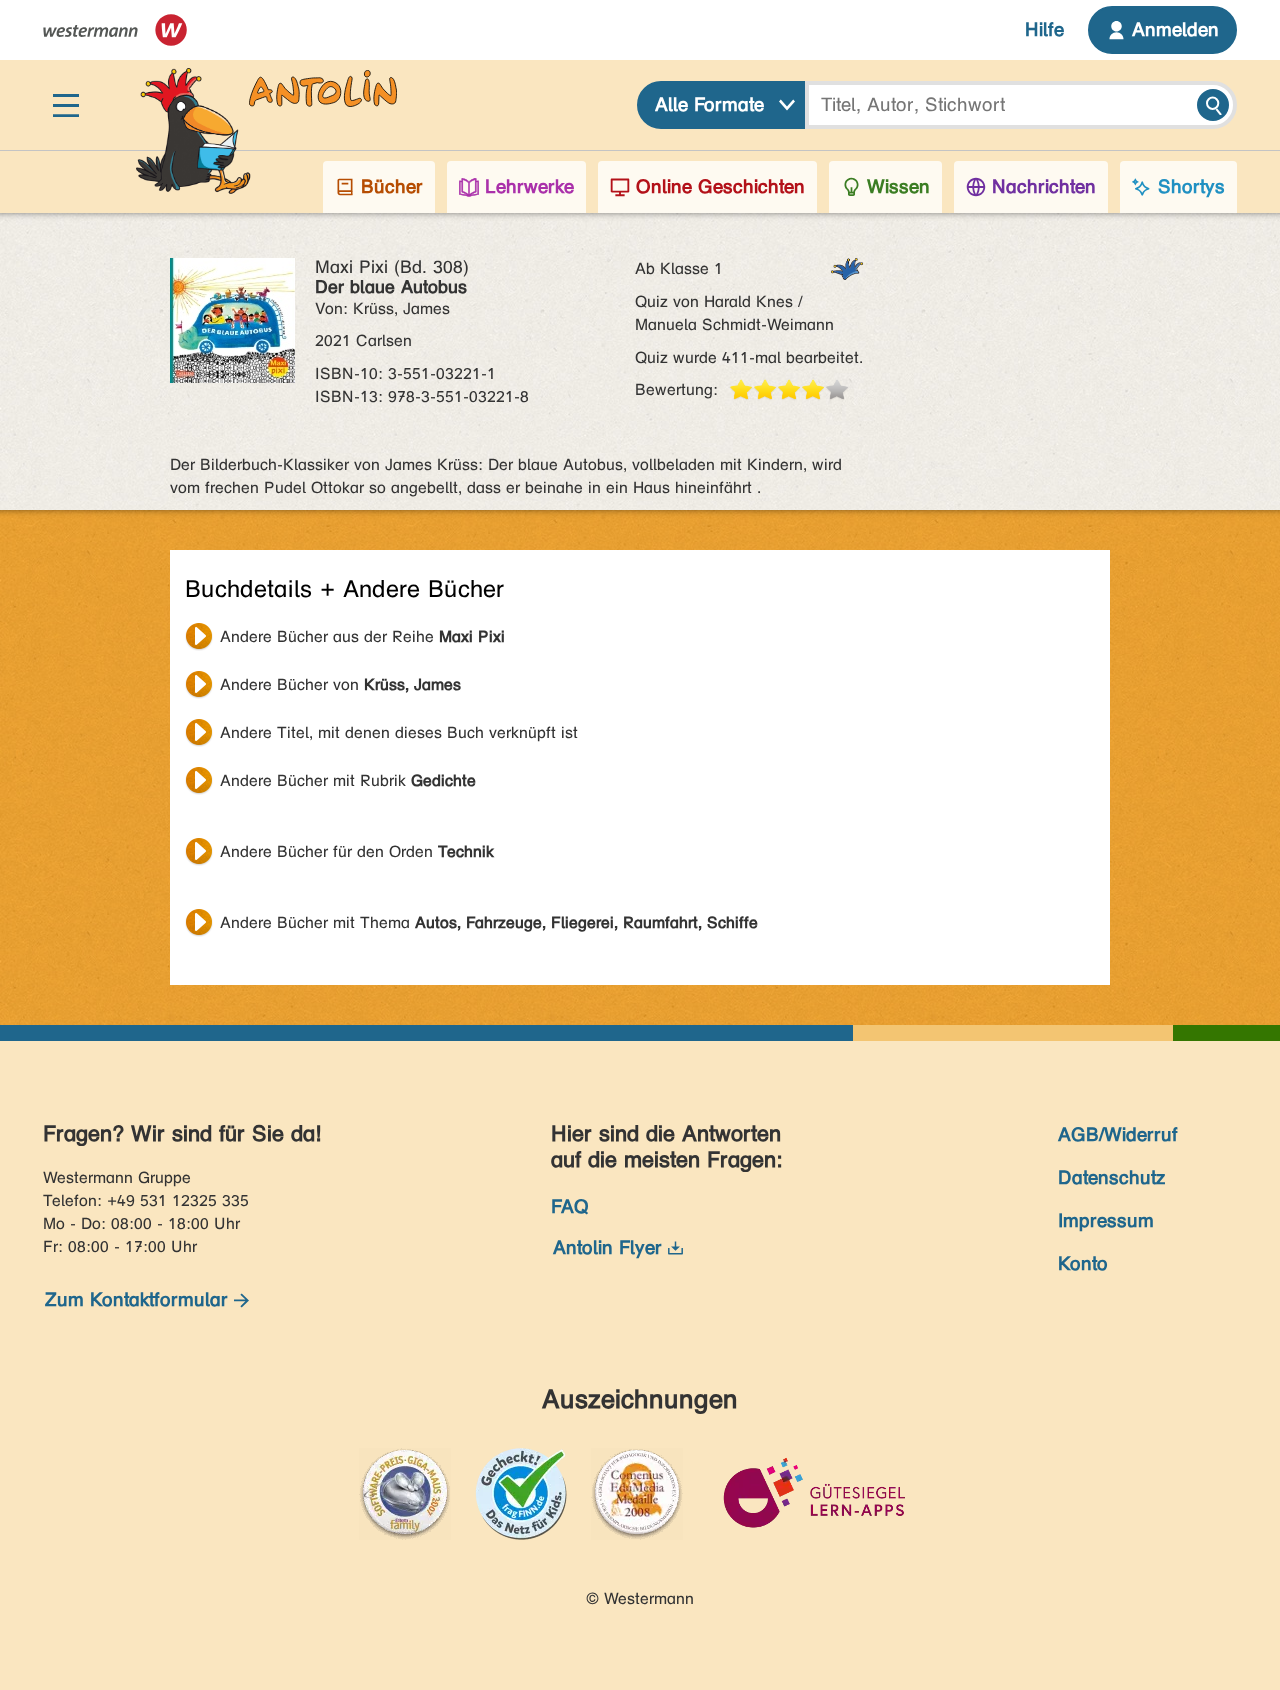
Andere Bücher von (340, 684)
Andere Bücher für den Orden (357, 851)
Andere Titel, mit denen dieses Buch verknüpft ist (399, 732)
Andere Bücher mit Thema (489, 922)
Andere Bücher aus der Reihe (362, 636)
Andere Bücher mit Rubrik (348, 780)
